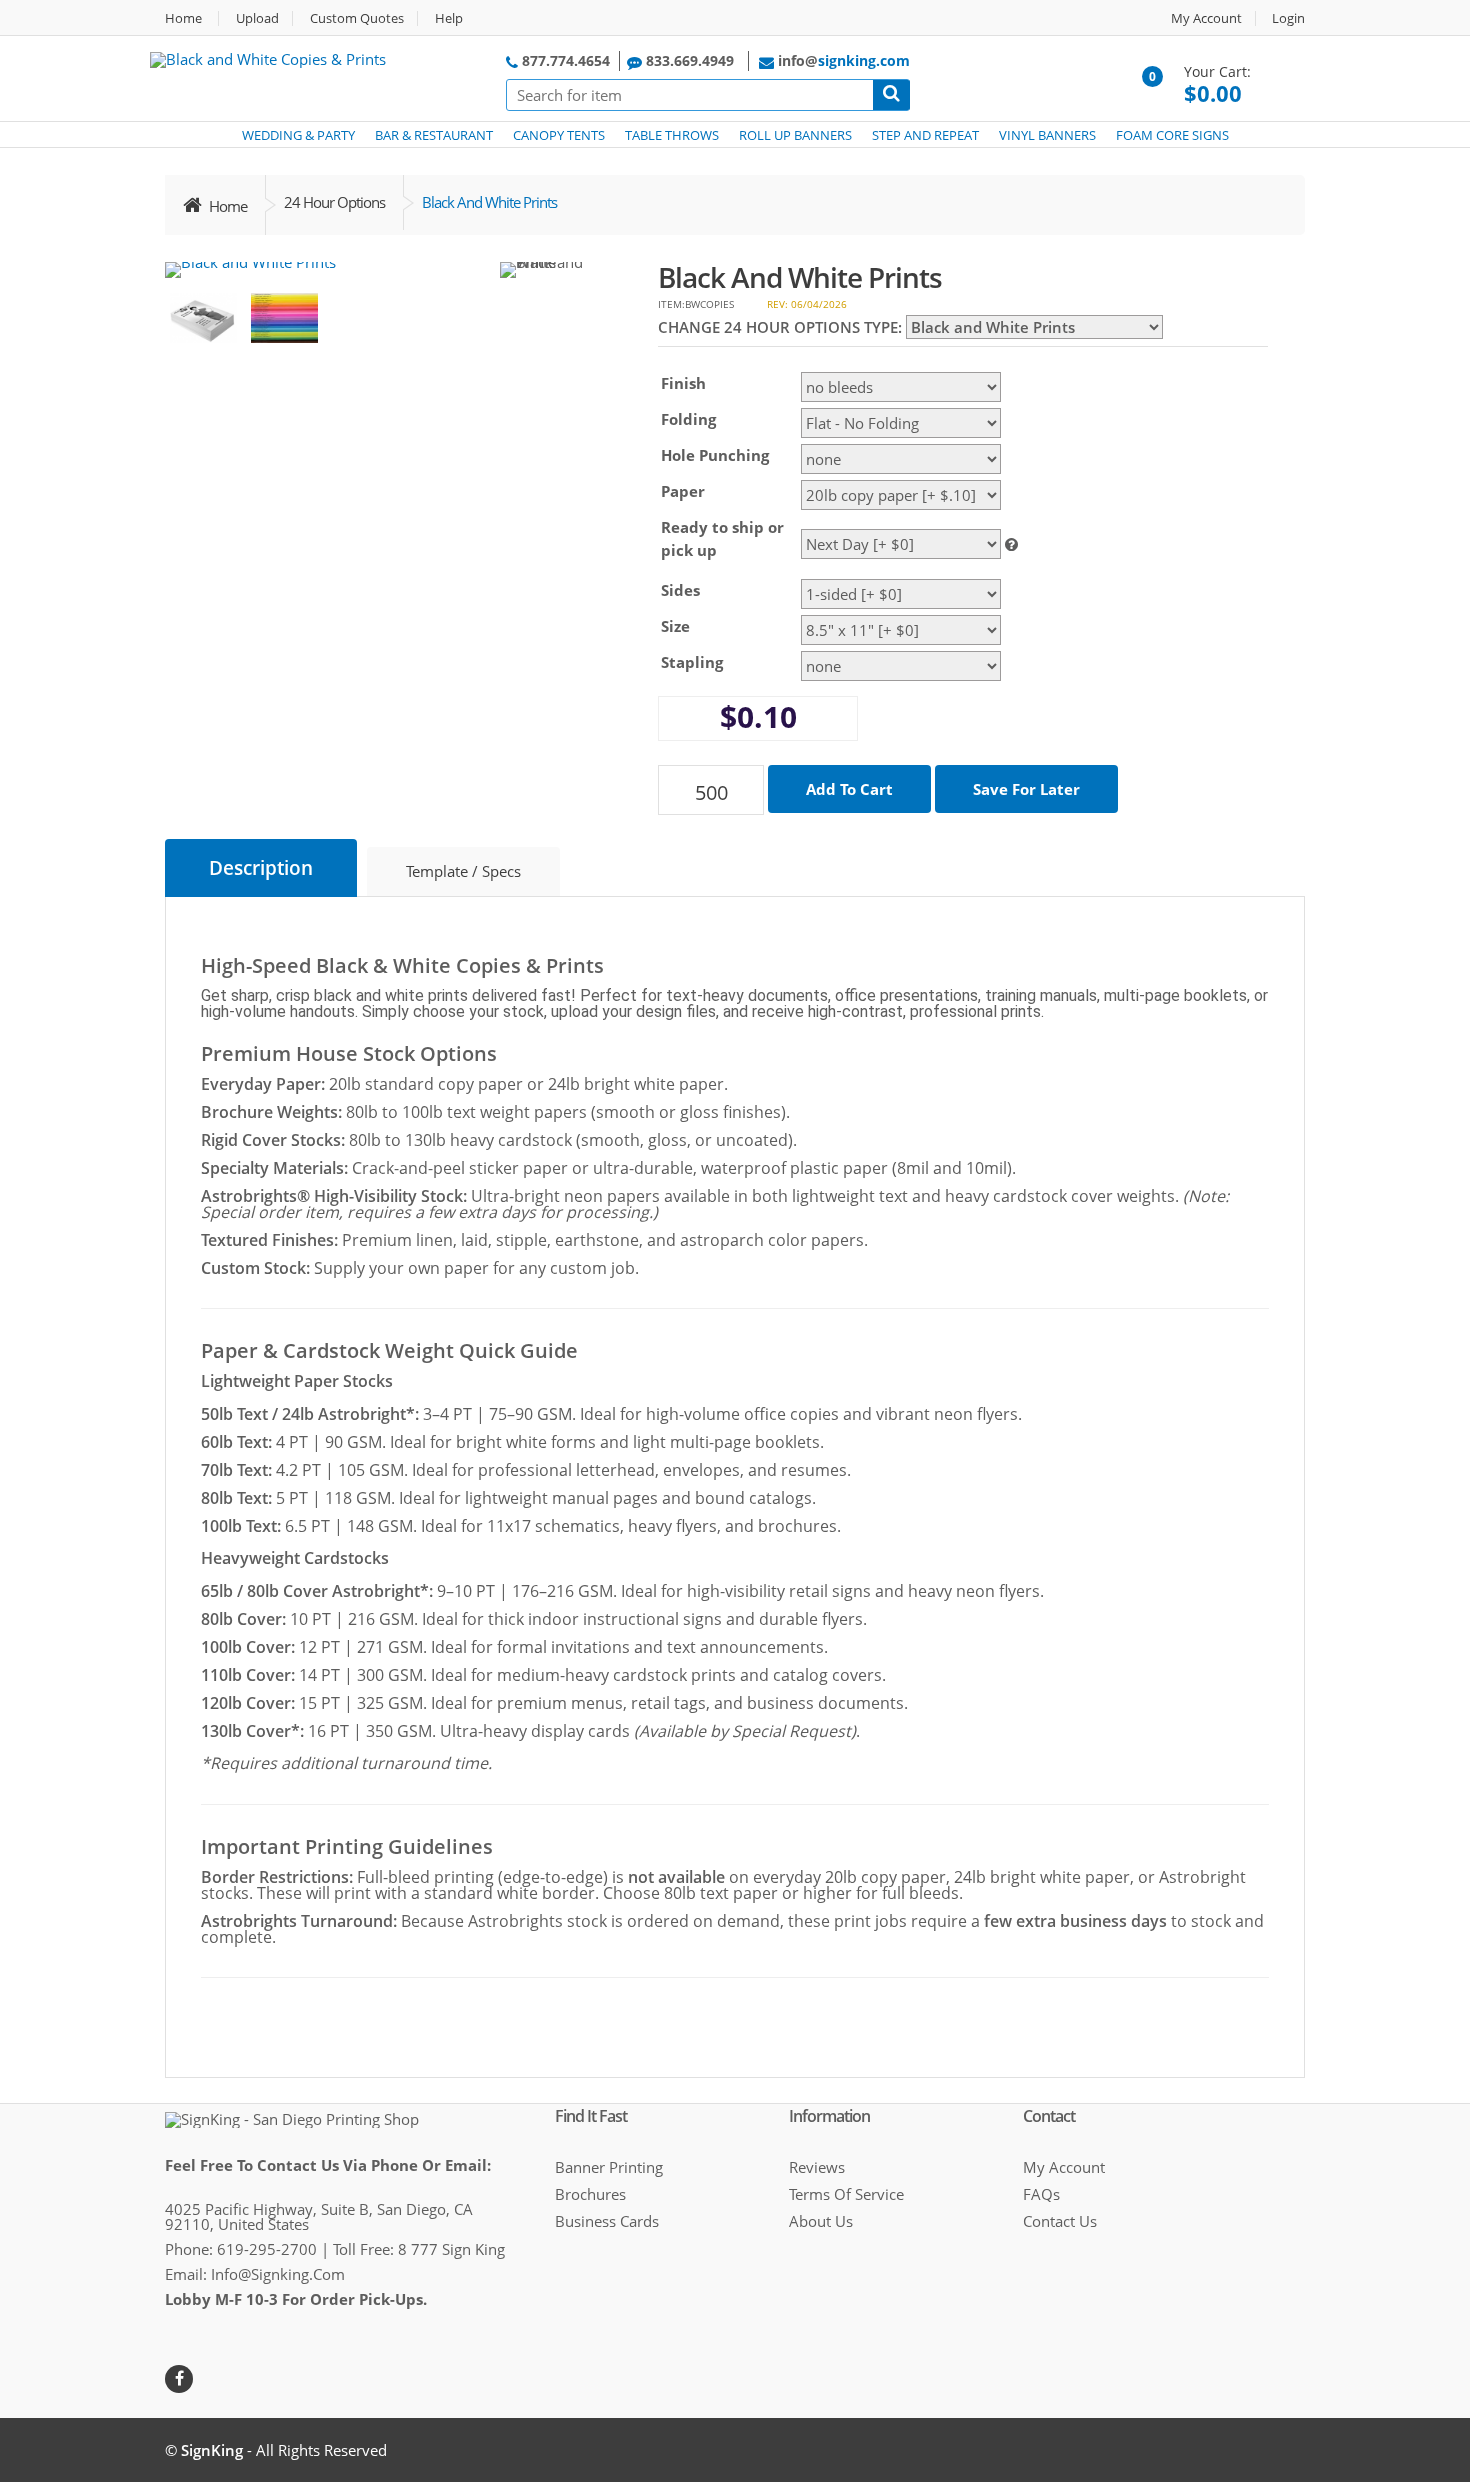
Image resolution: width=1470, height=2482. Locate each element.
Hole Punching (715, 455)
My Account (1206, 18)
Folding (688, 419)
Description (261, 868)
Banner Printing (609, 2167)
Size (675, 626)
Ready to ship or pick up (722, 538)
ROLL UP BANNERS (795, 135)
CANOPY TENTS (559, 135)
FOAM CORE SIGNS (1172, 135)
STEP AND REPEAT (925, 135)
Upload (257, 18)
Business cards (607, 2221)
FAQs (1041, 2194)
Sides (680, 590)
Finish (683, 383)
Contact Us (1060, 2221)
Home (183, 18)
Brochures (590, 2194)
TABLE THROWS (672, 135)
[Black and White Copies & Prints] (268, 58)
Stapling (692, 662)
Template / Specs (463, 871)
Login (1288, 18)
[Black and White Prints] (250, 270)
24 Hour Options (334, 202)
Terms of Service (846, 2194)
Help (449, 18)
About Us (821, 2221)
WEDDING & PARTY (298, 135)
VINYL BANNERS (1047, 135)
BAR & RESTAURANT (434, 135)
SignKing (212, 2450)
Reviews (817, 2167)
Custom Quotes (357, 18)
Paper (683, 491)
